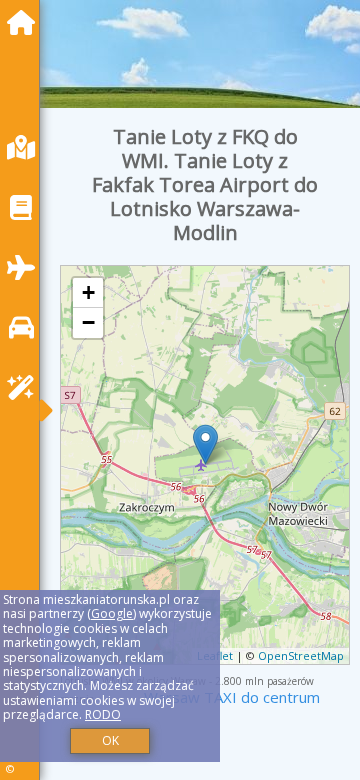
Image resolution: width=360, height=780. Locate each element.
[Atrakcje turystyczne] (26, 387)
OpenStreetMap (301, 655)
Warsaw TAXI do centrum (232, 697)
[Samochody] (26, 327)
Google (112, 613)
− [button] (88, 322)
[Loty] (26, 267)
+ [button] (88, 292)
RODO (103, 714)
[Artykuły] (26, 207)
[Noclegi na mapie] (26, 147)
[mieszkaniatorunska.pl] (26, 22)
